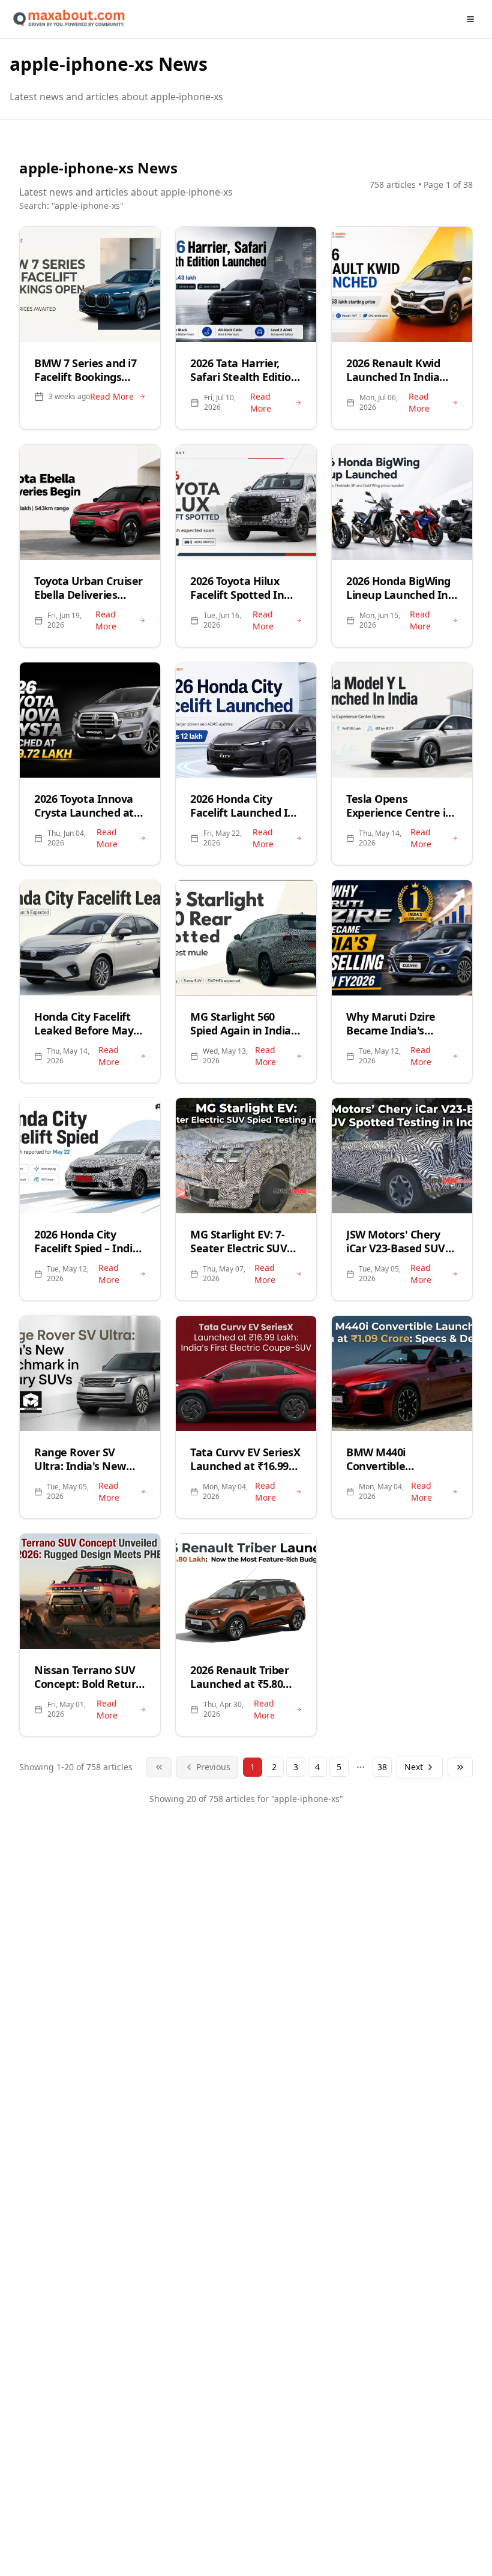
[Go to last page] (460, 1767)
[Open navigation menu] (470, 19)
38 (382, 1767)
